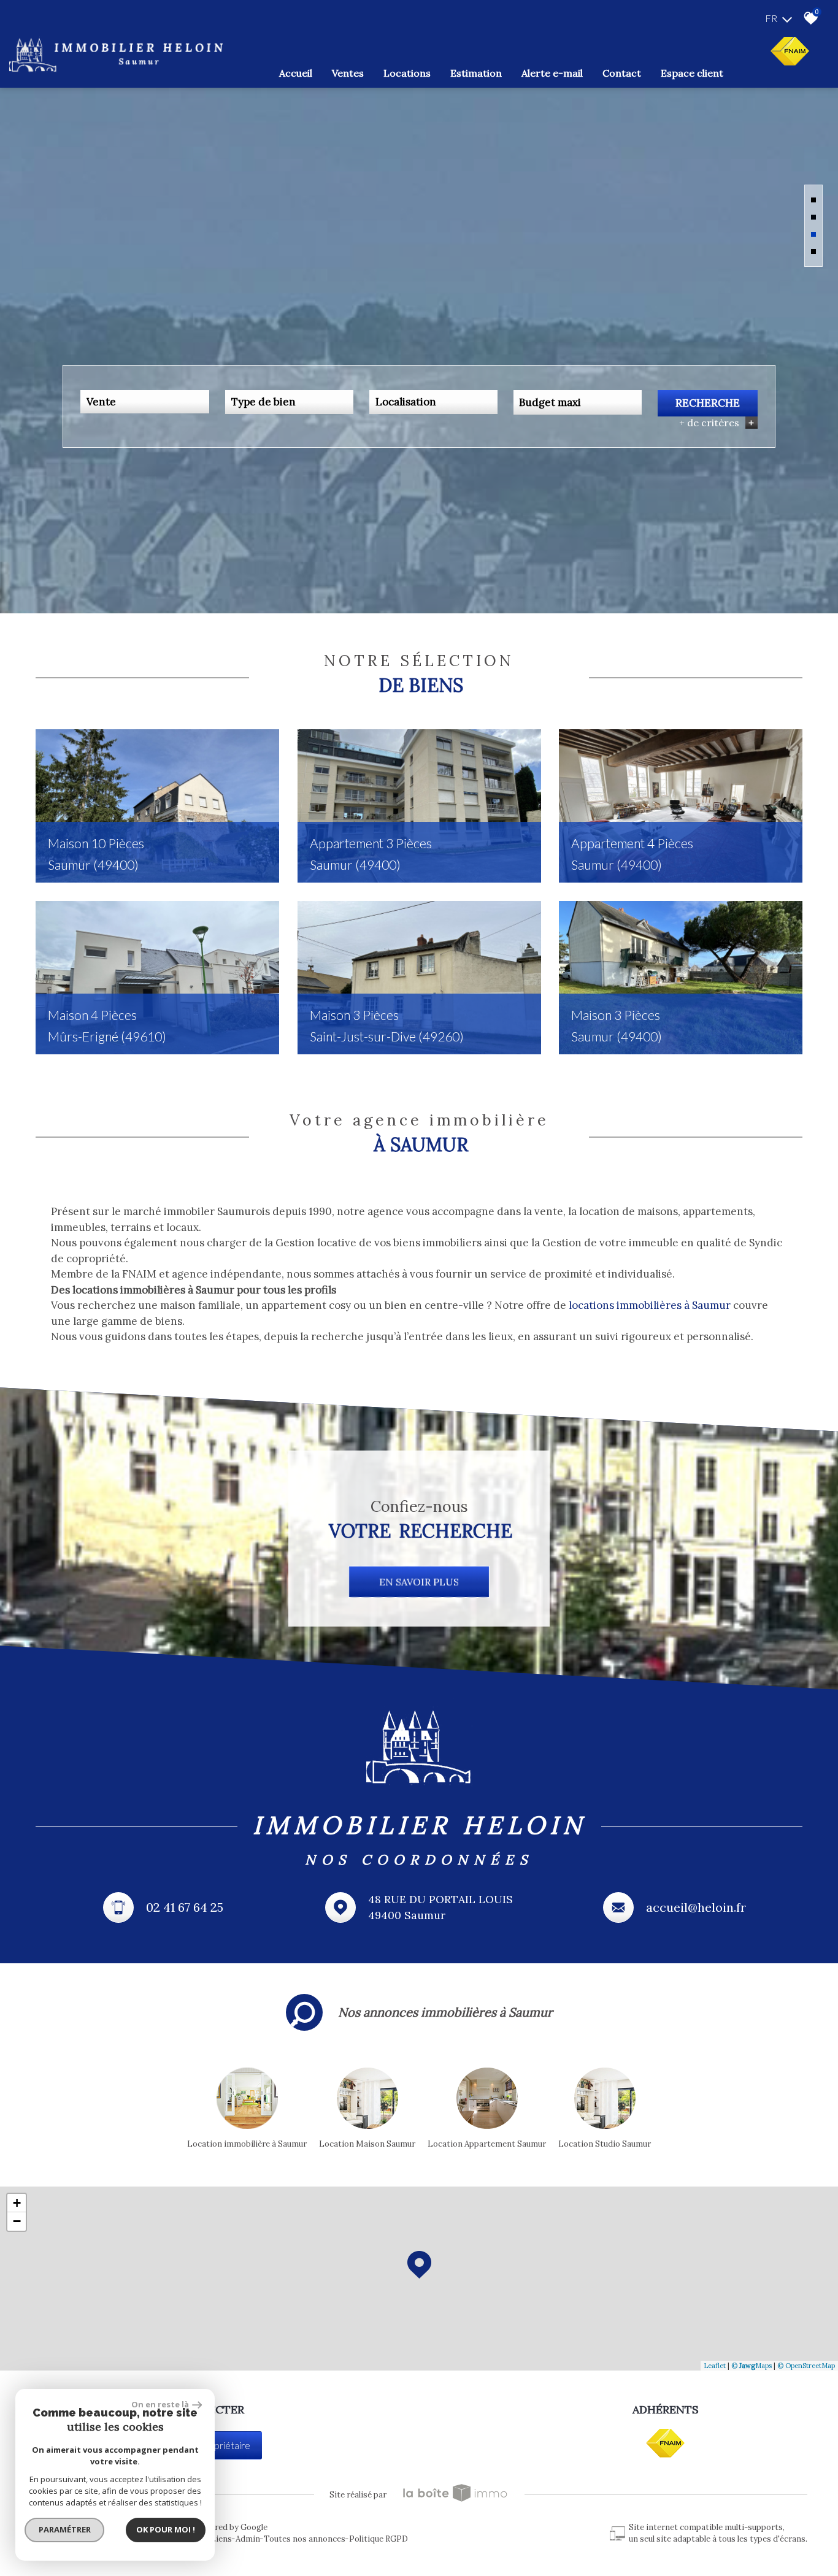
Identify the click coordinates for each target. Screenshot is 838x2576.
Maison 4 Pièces (107, 1025)
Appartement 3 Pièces (371, 854)
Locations (407, 73)
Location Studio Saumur (605, 2144)
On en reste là (160, 2404)
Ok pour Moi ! (166, 2529)
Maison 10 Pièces (96, 854)
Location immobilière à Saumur (247, 2144)
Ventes (348, 73)
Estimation (476, 73)
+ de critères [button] (717, 423)
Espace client (692, 73)
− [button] (17, 2221)
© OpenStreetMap (806, 2366)
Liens (221, 2539)
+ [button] (17, 2203)
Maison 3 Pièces (387, 1025)
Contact (622, 73)
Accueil (296, 73)
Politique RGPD (379, 2539)
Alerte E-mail (552, 73)
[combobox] (144, 402)
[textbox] (289, 402)
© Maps (752, 2366)
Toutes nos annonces (305, 2539)
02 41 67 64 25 (185, 1907)
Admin (248, 2539)
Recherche (708, 403)
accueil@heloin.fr (696, 1907)
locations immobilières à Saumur (650, 1305)
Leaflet (715, 2366)
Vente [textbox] (101, 402)
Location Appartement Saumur (487, 2144)
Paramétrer (65, 2529)
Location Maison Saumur (367, 2144)
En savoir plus (419, 1582)
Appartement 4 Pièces (632, 854)
